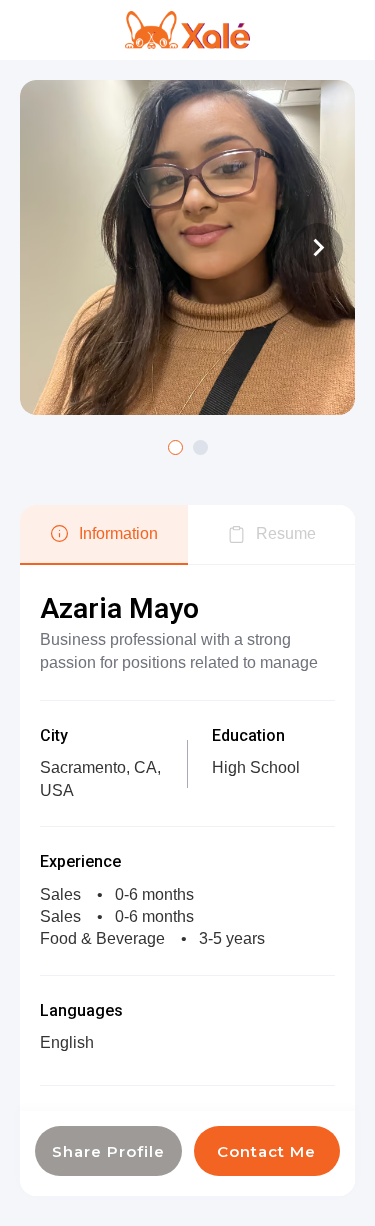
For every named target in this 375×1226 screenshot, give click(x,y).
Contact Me (266, 1151)
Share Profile (108, 1151)
